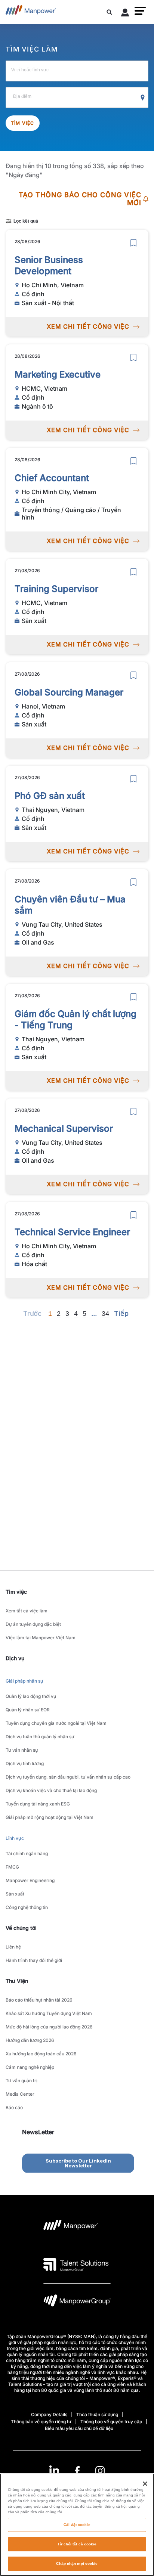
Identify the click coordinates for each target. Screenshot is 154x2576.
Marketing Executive (58, 374)
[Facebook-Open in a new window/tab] (77, 2471)
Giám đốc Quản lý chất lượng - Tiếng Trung (76, 1019)
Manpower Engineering (30, 1880)
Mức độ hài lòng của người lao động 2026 (49, 2027)
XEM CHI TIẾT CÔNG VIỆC (88, 326)
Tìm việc (23, 123)
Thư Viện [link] (17, 1981)
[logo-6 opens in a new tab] (77, 2302)
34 (105, 1314)
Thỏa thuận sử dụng (97, 2414)
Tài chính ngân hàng (27, 1853)
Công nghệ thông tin (27, 1907)
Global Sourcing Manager (69, 692)
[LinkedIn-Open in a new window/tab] (54, 2470)
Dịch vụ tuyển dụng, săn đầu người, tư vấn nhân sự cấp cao (68, 1777)
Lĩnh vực (15, 1838)
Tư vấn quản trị (21, 2081)
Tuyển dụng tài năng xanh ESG (38, 1804)
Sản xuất (15, 1894)
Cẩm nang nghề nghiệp (30, 2067)
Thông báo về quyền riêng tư (41, 2422)
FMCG (12, 1867)
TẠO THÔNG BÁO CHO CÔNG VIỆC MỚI (80, 199)
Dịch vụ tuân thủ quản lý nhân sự (40, 1737)
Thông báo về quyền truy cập (111, 2422)
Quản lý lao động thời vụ (31, 1696)
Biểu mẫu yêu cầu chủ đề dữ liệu (79, 2428)
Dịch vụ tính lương (25, 1763)
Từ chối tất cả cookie (77, 2544)
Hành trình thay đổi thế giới (34, 1960)
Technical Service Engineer (72, 1232)
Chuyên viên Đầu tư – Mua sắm (70, 905)
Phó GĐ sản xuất (50, 796)
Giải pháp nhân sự (24, 1681)
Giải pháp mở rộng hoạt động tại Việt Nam (50, 1817)
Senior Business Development (49, 265)
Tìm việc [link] (16, 1592)
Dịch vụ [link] (15, 1658)
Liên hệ (13, 1947)
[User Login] (125, 14)
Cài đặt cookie (77, 2525)
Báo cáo (14, 2107)
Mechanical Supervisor (64, 1129)
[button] (140, 11)
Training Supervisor (56, 589)
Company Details (49, 2414)
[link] (77, 2471)
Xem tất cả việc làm (27, 1611)
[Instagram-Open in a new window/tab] (100, 2471)
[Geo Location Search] (143, 98)
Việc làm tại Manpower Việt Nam (41, 1638)
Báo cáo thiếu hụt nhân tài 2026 (39, 2000)
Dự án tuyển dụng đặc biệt (33, 1624)
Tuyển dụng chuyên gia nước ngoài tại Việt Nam (56, 1723)
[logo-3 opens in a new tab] (76, 2265)
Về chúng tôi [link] (21, 1928)
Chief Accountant (52, 478)
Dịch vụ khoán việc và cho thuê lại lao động (51, 1790)
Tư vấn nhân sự (22, 1750)
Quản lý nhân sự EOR (28, 1710)
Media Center (20, 2094)
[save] (133, 243)
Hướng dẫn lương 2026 (30, 2040)
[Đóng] (145, 2484)
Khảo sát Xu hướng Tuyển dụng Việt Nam (49, 2013)
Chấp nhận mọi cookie (77, 2563)
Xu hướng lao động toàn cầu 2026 (41, 2054)
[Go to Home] (31, 12)
